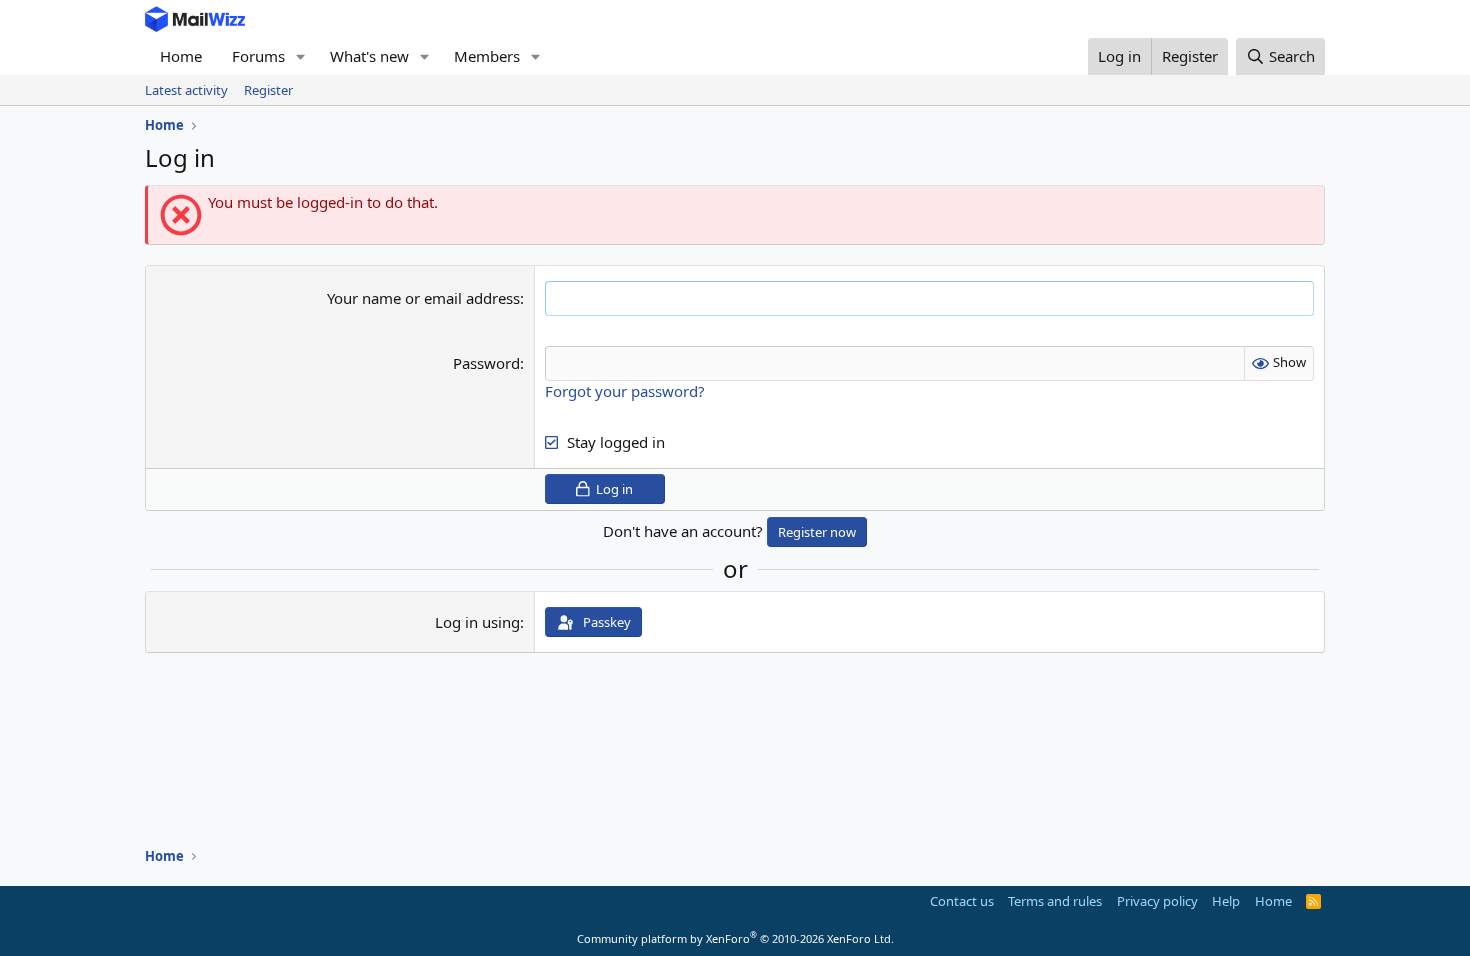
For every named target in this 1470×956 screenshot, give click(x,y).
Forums (258, 56)
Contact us (962, 901)
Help (1226, 901)
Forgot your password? (625, 391)
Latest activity (186, 90)
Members (487, 56)
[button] (301, 56)
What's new (369, 56)
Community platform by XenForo (735, 938)
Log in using (477, 622)
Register (268, 90)
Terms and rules (1055, 901)
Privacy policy (1157, 901)
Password (486, 363)
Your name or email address (423, 298)
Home (181, 56)
